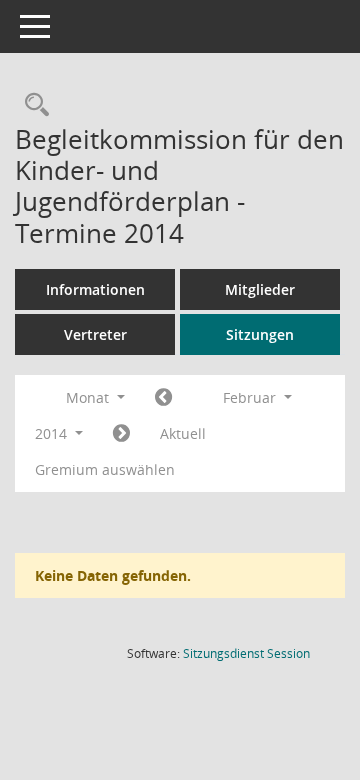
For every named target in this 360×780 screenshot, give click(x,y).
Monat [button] (89, 397)
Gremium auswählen (105, 469)
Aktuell (183, 433)
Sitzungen (260, 334)
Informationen (95, 289)
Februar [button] (251, 397)
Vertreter (95, 334)
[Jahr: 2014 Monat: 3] (121, 434)
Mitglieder (260, 289)
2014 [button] (53, 433)
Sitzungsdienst (246, 653)
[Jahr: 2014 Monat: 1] (163, 398)
